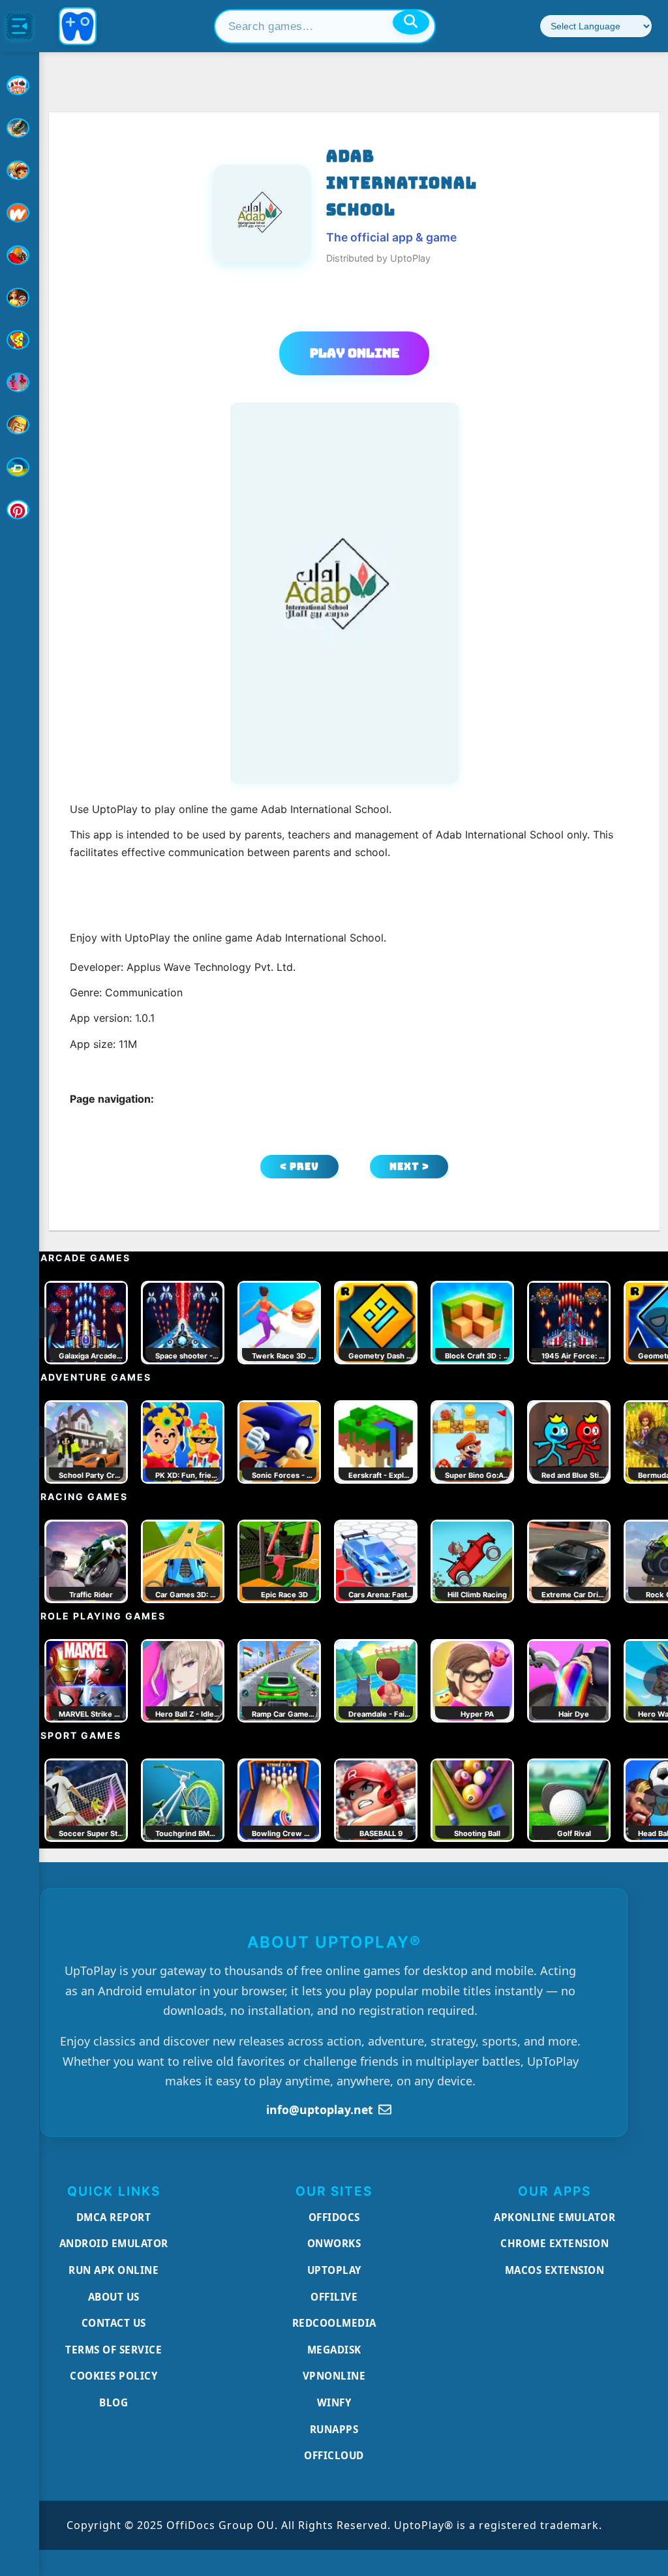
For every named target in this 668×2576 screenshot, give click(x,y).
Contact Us (114, 2323)
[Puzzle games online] (20, 298)
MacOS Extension (555, 2270)
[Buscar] (411, 22)
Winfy (334, 2402)
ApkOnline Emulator (554, 2217)
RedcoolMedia (334, 2323)
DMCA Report (114, 2217)
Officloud (334, 2455)
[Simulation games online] (20, 340)
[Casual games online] (20, 255)
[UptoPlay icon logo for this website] (20, 85)
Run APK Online (114, 2270)
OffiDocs (334, 2217)
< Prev (299, 1166)
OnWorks (334, 2243)
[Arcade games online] (20, 170)
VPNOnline (334, 2376)
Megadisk (334, 2350)
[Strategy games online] (20, 425)
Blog (114, 2402)
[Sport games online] (20, 382)
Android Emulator (114, 2243)
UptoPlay (334, 2270)
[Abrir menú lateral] (20, 26)
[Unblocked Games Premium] (20, 510)
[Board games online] (20, 213)
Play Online (355, 353)
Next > (409, 1166)
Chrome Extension (554, 2243)
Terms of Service (114, 2350)
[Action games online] (20, 128)
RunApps (334, 2429)
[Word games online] (20, 467)
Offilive (334, 2297)
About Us (114, 2297)
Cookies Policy (114, 2376)
